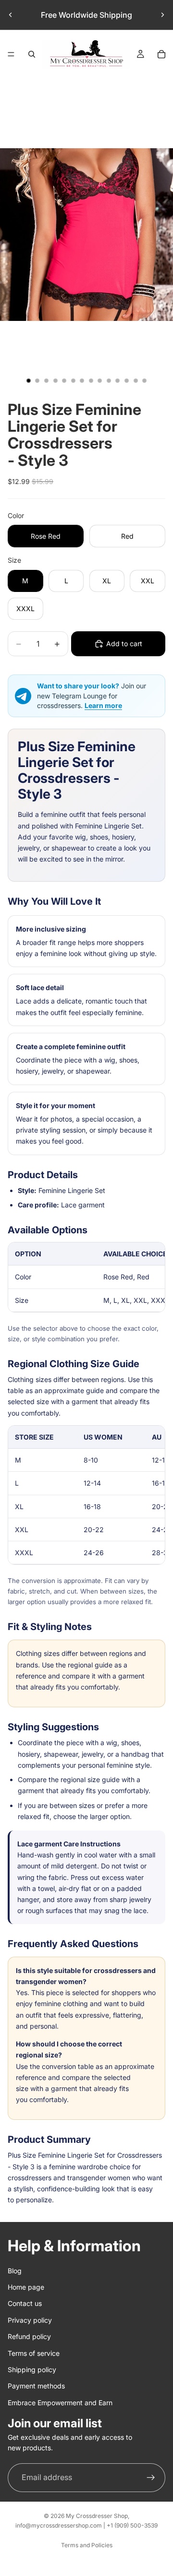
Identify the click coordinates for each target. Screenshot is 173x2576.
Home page (26, 2287)
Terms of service (34, 2353)
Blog (15, 2270)
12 (127, 381)
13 (136, 381)
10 (109, 381)
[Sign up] (151, 2477)
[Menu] (11, 54)
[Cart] (161, 54)
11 (118, 381)
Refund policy (29, 2336)
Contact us (25, 2303)
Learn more (103, 705)
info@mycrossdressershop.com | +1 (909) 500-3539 (86, 2525)
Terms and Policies (87, 2545)
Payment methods (36, 2386)
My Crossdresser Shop (97, 2516)
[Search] (32, 54)
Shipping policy (32, 2369)
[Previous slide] (11, 15)
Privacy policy (30, 2320)
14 (145, 381)
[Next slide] (162, 15)
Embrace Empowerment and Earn (60, 2402)
